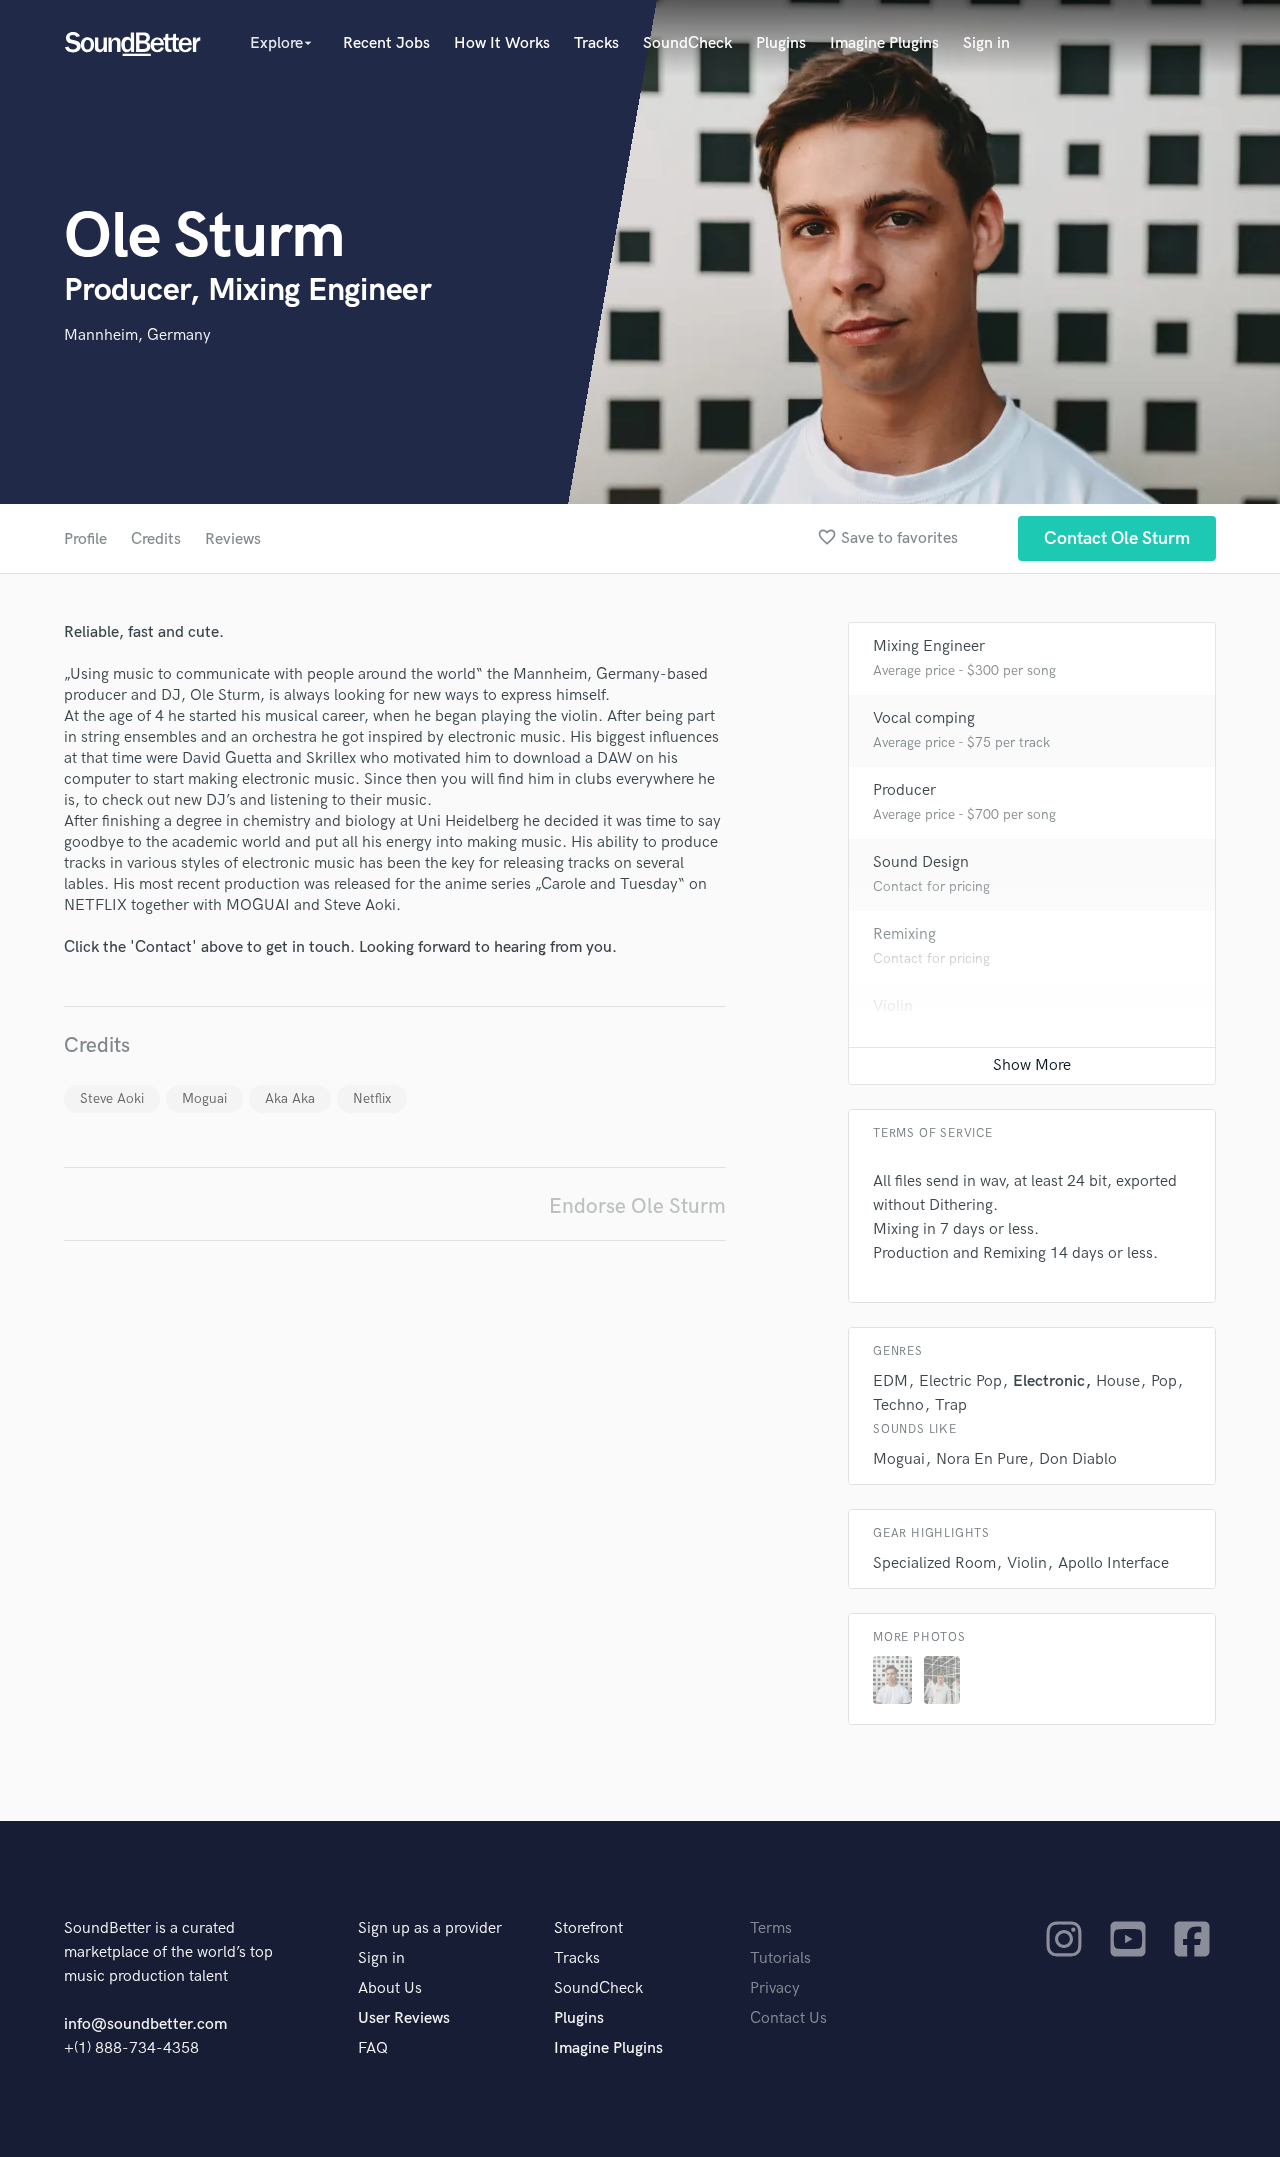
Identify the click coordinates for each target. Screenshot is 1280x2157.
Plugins (781, 43)
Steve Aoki (112, 1098)
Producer (904, 790)
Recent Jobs (386, 43)
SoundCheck (687, 43)
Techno (898, 1405)
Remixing (904, 934)
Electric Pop (960, 1381)
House (1118, 1381)
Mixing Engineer (929, 646)
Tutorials (780, 1958)
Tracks (596, 43)
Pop (1164, 1381)
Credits (156, 539)
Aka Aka (290, 1098)
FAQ (373, 2048)
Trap (951, 1405)
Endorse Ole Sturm (637, 1206)
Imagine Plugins (884, 43)
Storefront (588, 1928)
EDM (890, 1381)
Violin (893, 1006)
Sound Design (921, 862)
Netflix (372, 1098)
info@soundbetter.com (145, 2024)
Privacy (775, 1988)
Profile (85, 539)
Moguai (204, 1098)
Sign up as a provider (430, 1928)
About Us (390, 1988)
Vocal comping (924, 718)
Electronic (1049, 1381)
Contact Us (788, 2018)
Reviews (233, 539)
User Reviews (404, 2018)
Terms (771, 1928)
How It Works (502, 43)
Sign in (986, 43)
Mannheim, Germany (137, 335)
